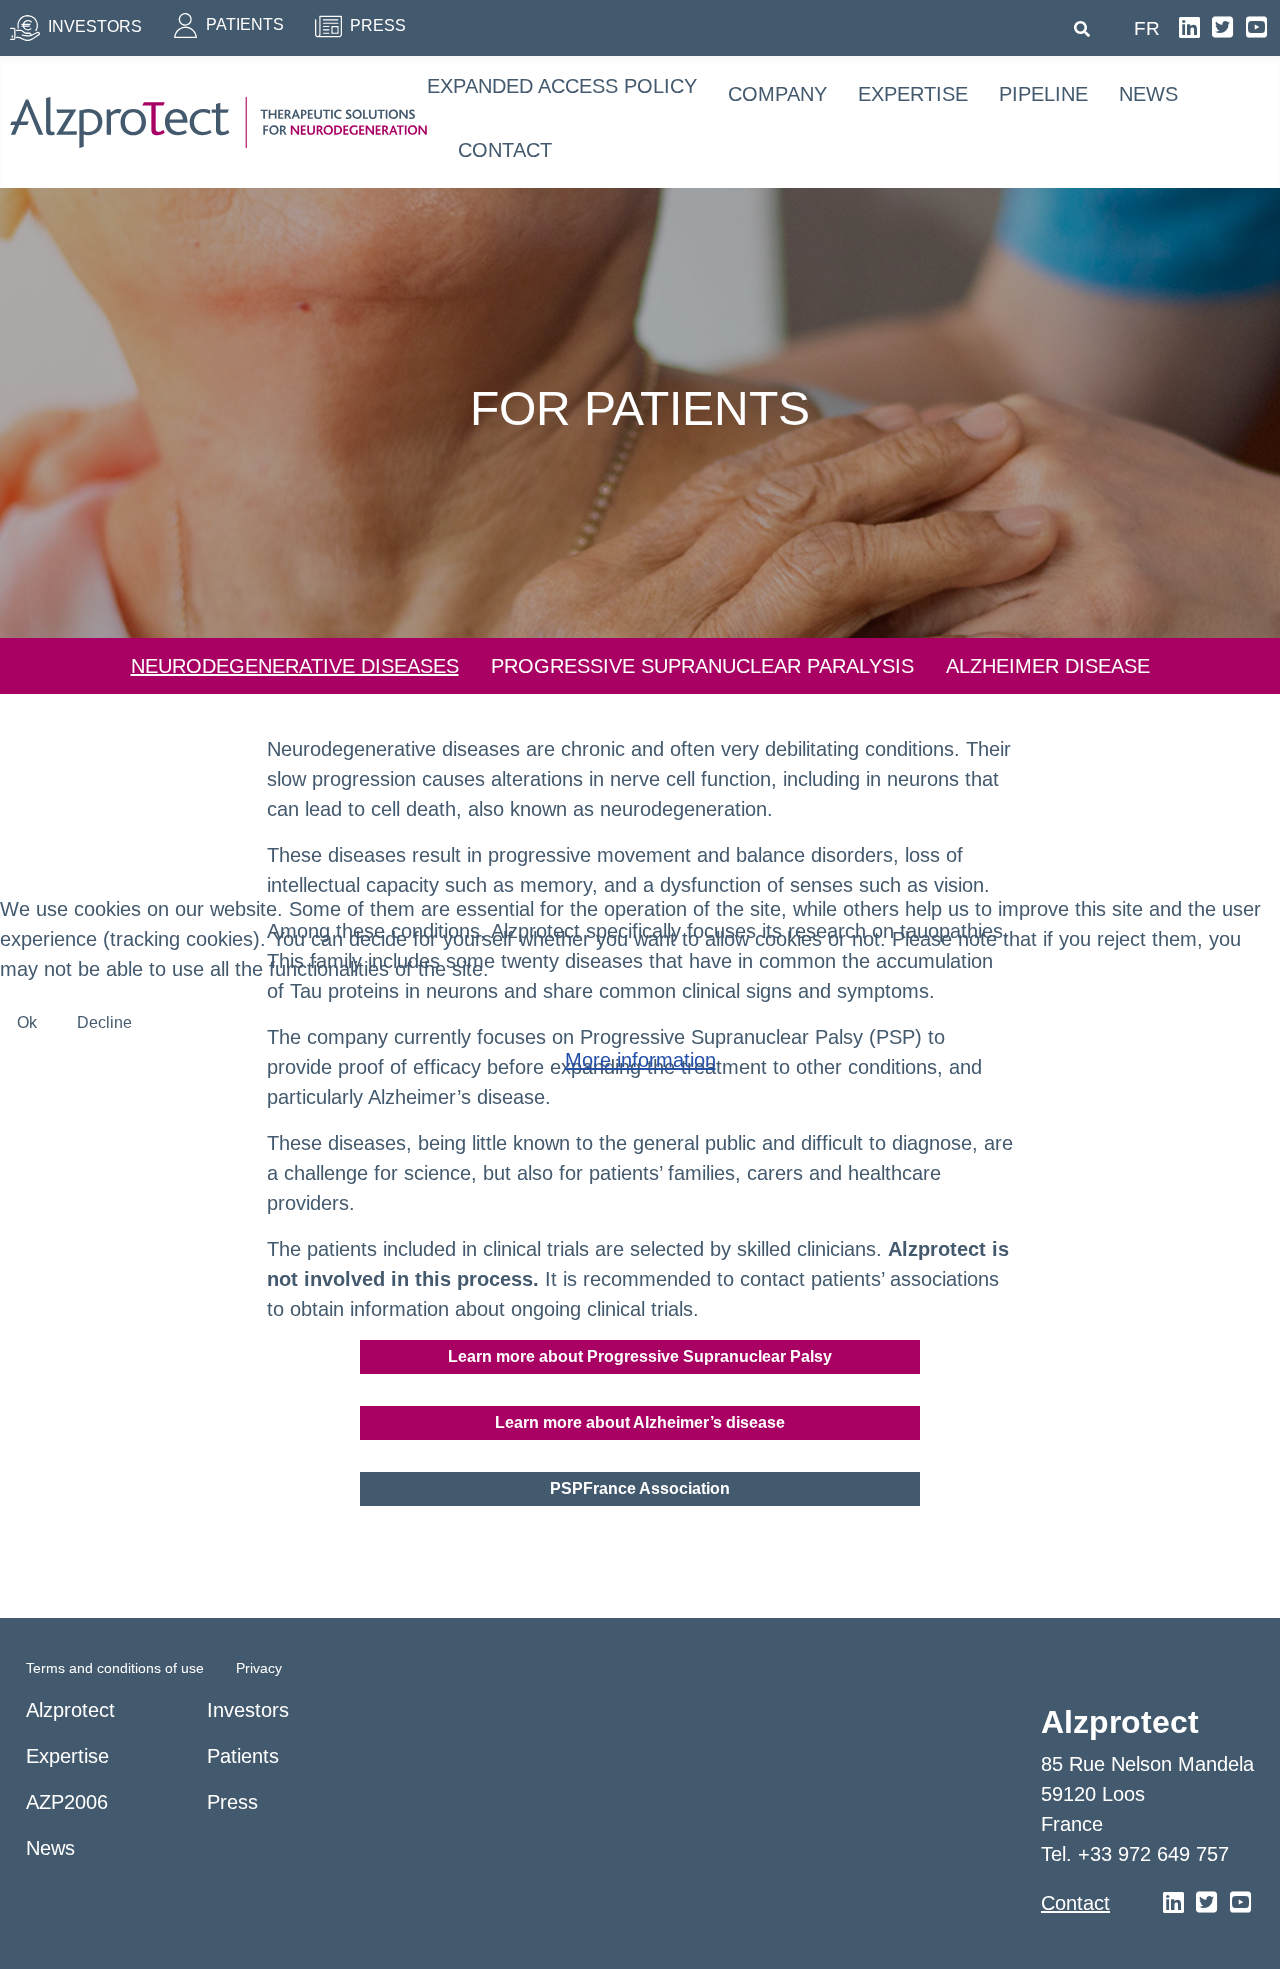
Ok (27, 1022)
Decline (104, 1022)
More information (640, 1060)
